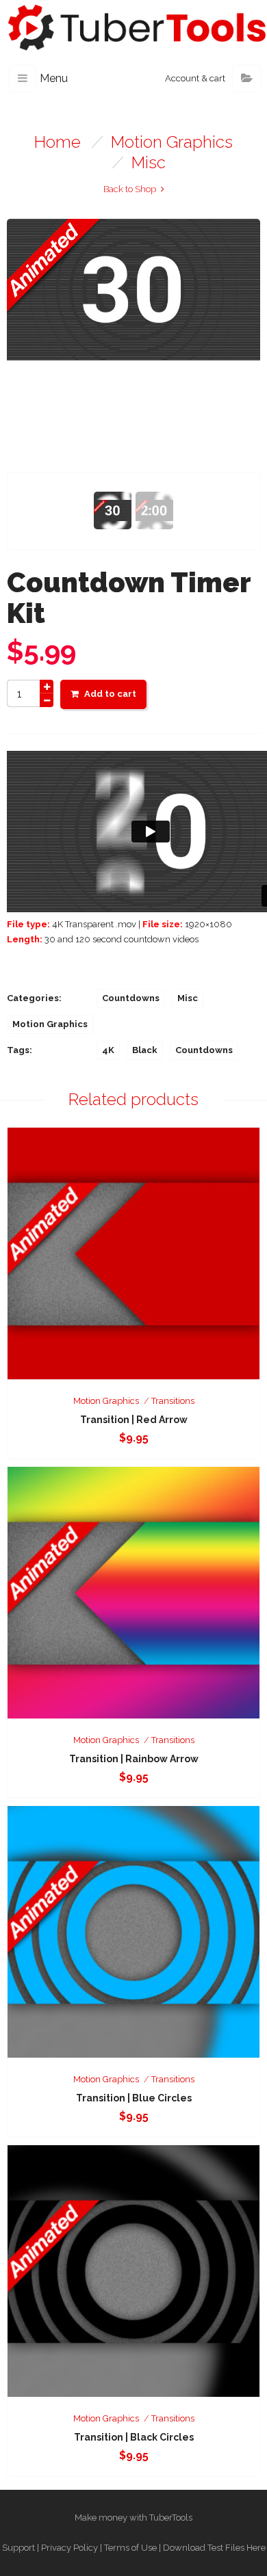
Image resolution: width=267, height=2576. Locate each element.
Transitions (173, 1401)
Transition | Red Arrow (134, 1420)
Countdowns (131, 998)
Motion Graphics (172, 142)
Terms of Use (130, 2548)
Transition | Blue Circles (134, 2098)
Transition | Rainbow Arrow (134, 1759)
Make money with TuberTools (133, 2518)
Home (58, 142)
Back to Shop (130, 189)
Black (145, 1050)
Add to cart (110, 694)
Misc (149, 162)
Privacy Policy (69, 2548)
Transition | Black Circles (134, 2437)
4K (108, 1050)
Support (18, 2548)
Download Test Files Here (214, 2548)
